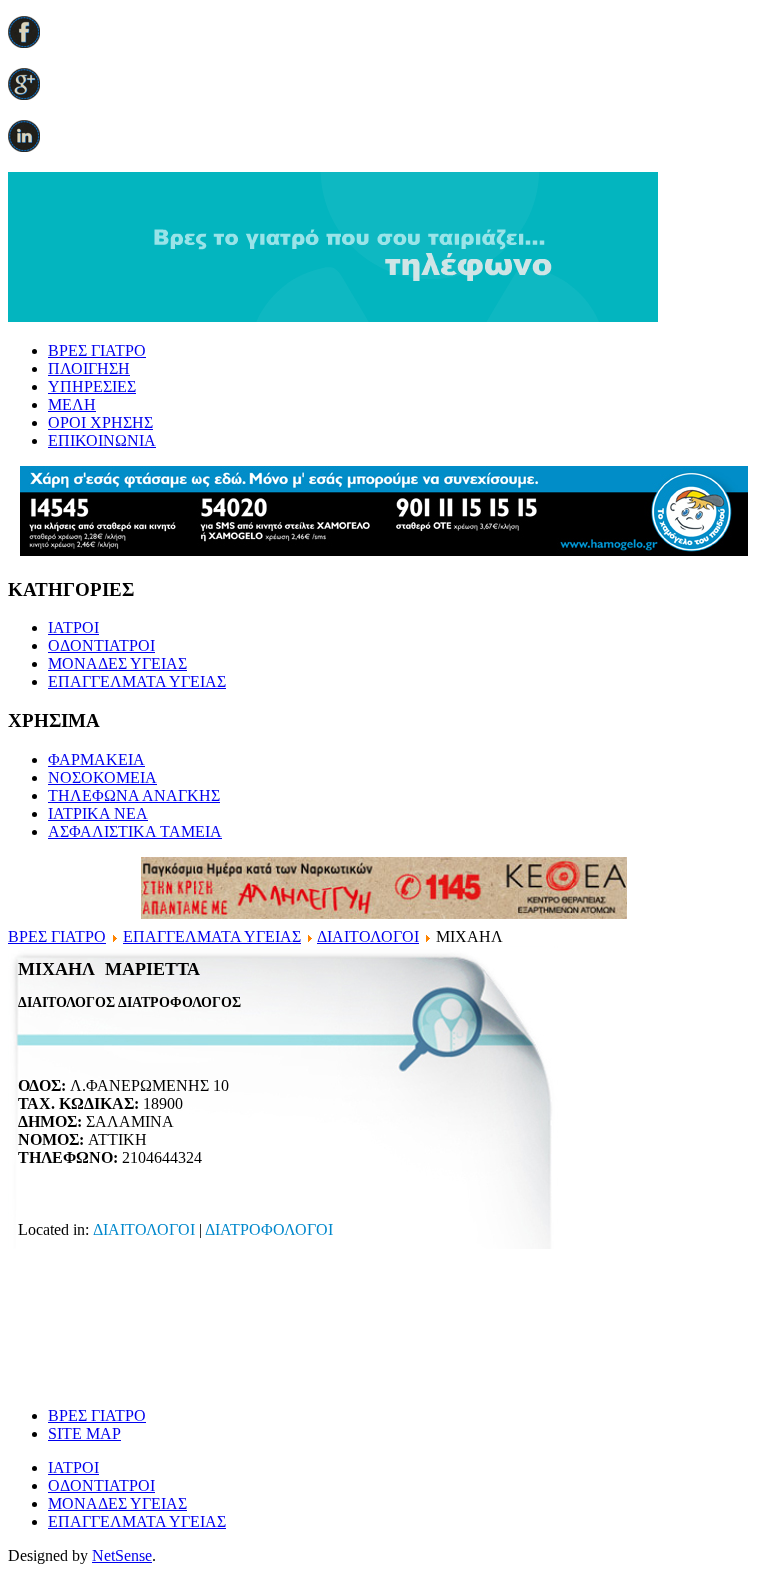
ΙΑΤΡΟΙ (73, 627)
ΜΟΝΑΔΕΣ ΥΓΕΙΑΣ (117, 663)
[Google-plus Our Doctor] (24, 94)
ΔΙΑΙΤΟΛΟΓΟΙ (368, 936)
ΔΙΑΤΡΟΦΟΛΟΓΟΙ (269, 1229)
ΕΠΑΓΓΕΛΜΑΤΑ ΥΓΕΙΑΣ (137, 681)
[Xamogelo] (384, 550)
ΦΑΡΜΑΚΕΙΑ (96, 759)
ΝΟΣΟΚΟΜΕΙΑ (102, 777)
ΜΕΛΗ (72, 404)
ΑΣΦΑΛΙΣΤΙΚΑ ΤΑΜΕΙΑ (135, 831)
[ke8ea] (384, 913)
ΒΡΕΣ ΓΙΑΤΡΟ (97, 350)
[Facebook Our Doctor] (24, 42)
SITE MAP (84, 1433)
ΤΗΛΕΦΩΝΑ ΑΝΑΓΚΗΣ (134, 795)
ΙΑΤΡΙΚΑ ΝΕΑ (98, 813)
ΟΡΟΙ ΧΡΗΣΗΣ (100, 422)
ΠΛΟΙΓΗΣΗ (89, 368)
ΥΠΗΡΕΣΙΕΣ (92, 386)
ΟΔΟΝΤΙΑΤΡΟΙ (101, 645)
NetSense (122, 1555)
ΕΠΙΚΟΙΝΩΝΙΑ (102, 440)
